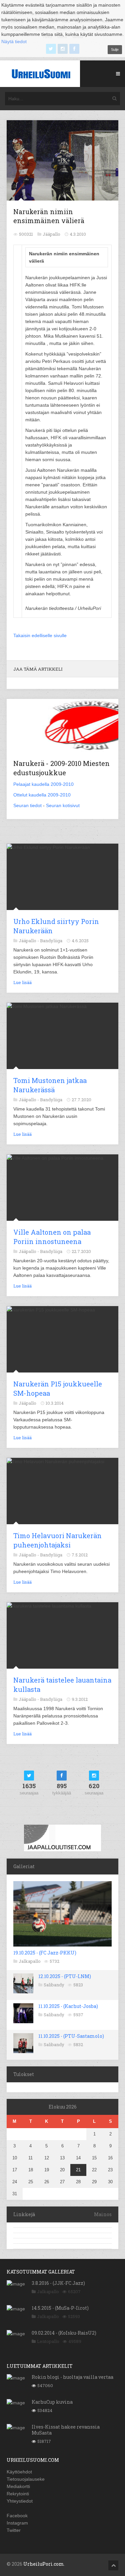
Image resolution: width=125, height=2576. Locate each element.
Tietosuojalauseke (26, 2479)
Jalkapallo (30, 1961)
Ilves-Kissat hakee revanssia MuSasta (66, 2430)
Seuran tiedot (27, 805)
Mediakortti (18, 2486)
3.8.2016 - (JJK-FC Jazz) (58, 2283)
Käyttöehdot (19, 2472)
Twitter (14, 2530)
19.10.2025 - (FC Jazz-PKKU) (45, 1953)
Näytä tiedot (14, 42)
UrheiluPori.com (44, 2564)
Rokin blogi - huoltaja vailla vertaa (72, 2377)
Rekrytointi (18, 2494)
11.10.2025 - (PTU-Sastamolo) (71, 2036)
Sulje (115, 49)
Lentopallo (48, 2341)
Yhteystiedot (20, 2501)
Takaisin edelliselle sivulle (40, 635)
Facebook (17, 2516)
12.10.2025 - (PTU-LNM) (65, 1976)
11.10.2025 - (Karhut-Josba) (68, 2006)
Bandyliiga (51, 941)
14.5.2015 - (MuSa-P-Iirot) (60, 2308)
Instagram (17, 2523)
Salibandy (54, 1985)
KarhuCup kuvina (52, 2402)
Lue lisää (22, 982)
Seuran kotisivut (63, 805)
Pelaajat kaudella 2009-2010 (43, 784)
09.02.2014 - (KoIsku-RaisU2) (64, 2333)
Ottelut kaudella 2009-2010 (42, 795)
